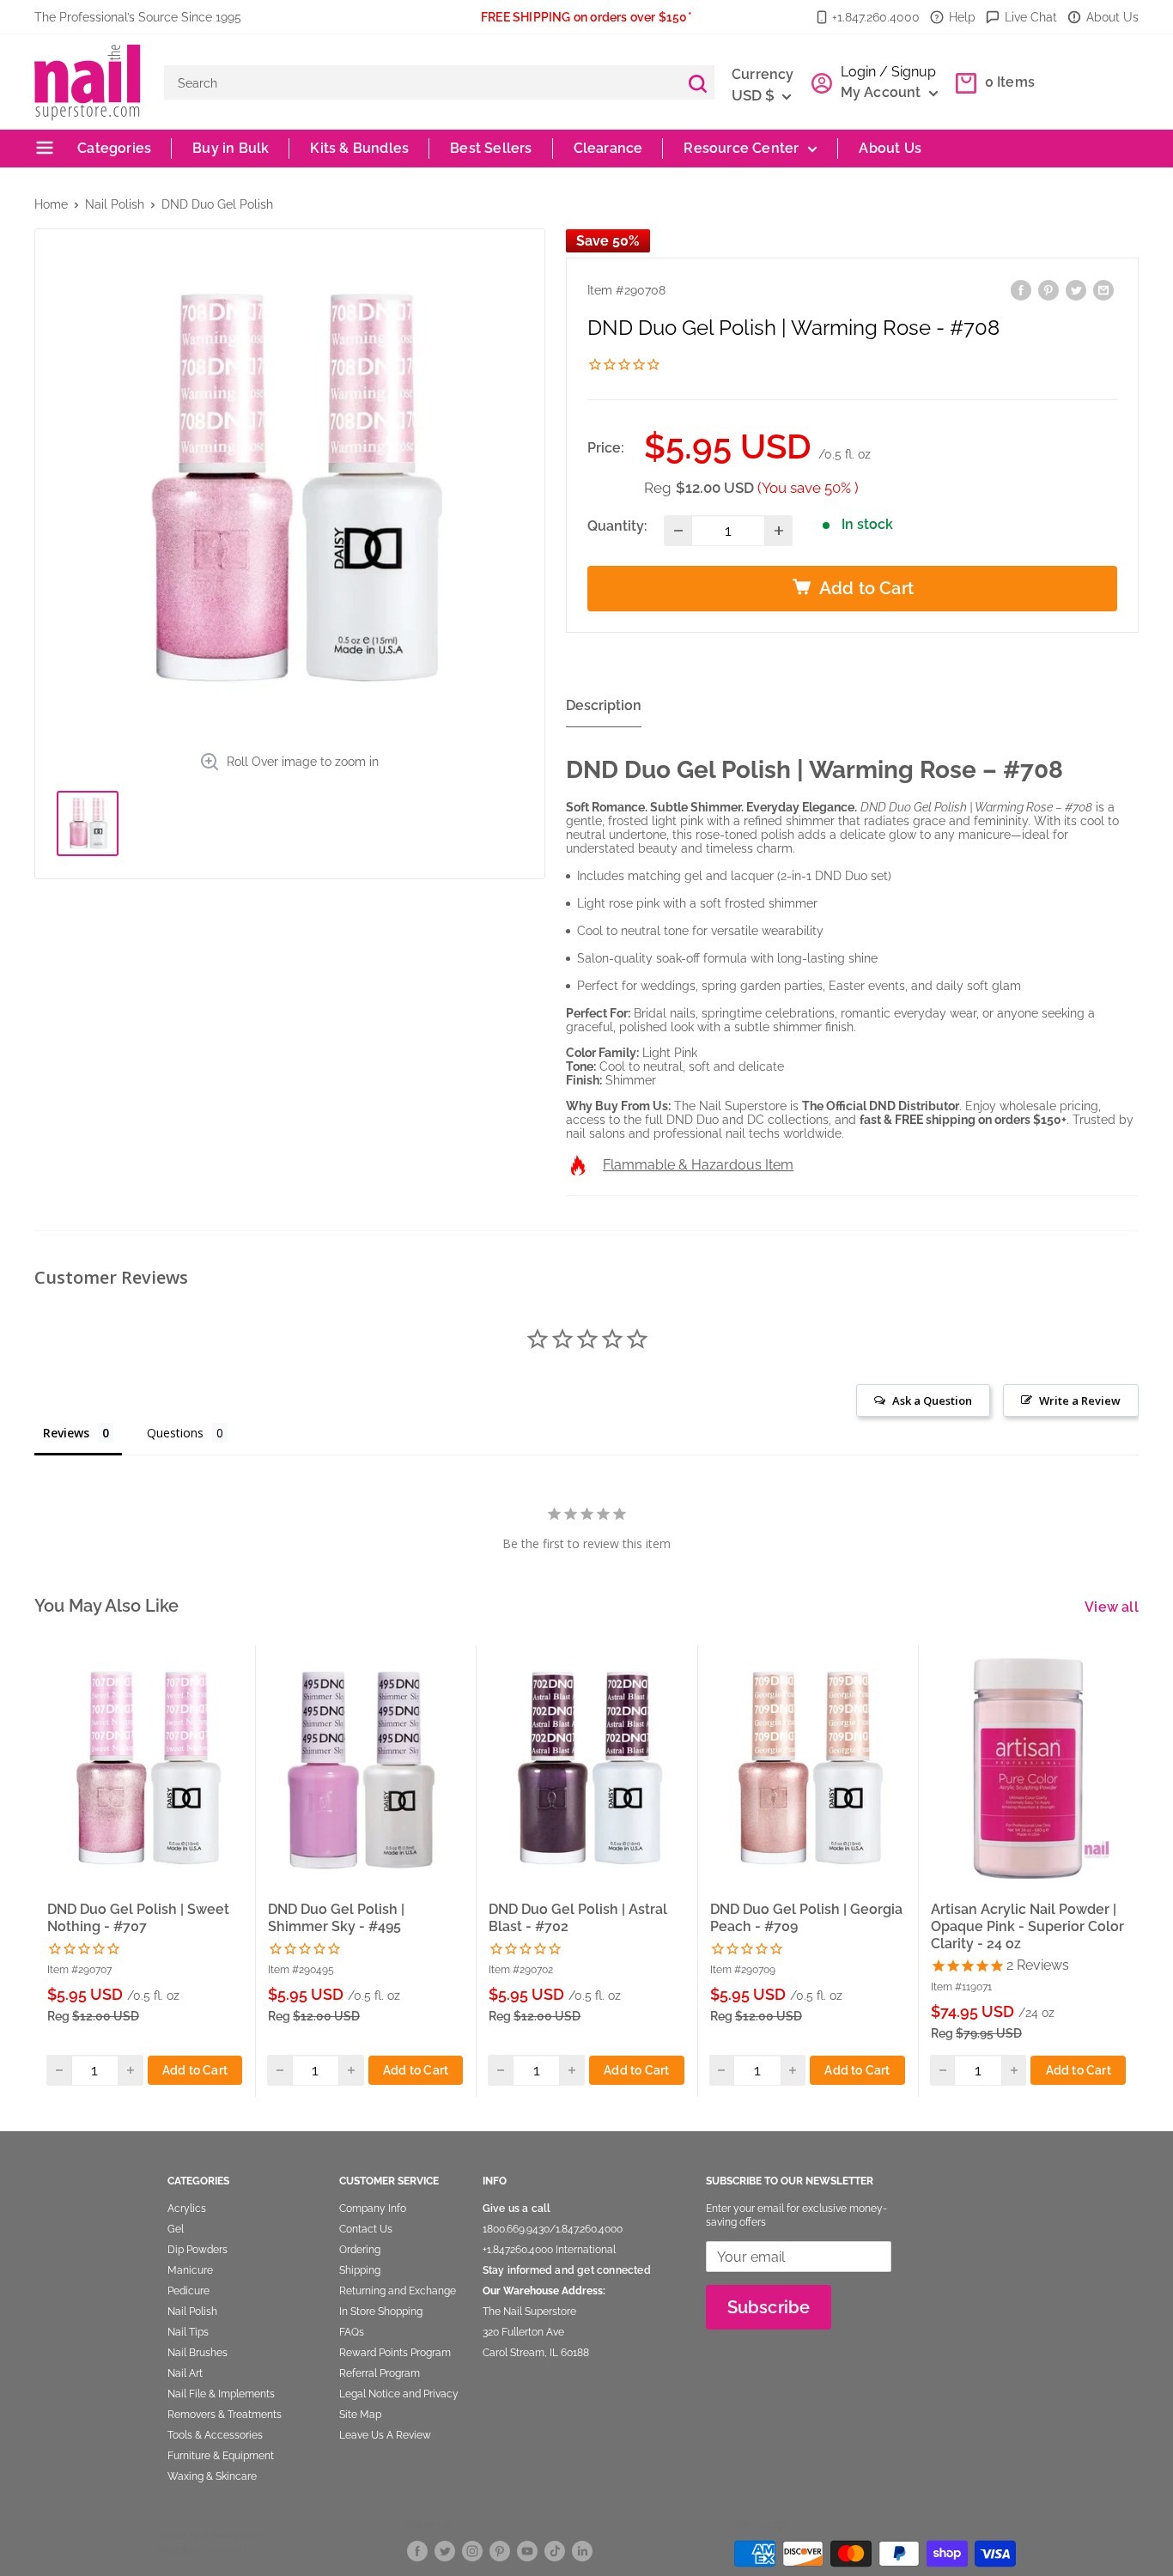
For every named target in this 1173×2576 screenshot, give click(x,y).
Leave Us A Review (385, 2435)
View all (1113, 1607)
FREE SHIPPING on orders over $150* (586, 17)
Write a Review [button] (1080, 1400)
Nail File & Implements (221, 2394)
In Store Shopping (381, 2312)
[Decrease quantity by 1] (678, 531)
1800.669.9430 (516, 2229)
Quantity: (617, 526)
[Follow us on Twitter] (445, 2551)
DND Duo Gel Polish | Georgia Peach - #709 (806, 1918)
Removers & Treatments (225, 2415)
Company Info (373, 2208)
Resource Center (741, 148)
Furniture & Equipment (221, 2456)
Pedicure (188, 2291)
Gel (176, 2229)
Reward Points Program (395, 2353)
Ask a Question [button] (932, 1400)
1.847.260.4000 (589, 2229)
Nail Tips (188, 2332)
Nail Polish (115, 204)
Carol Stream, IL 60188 (536, 2353)
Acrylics (187, 2208)
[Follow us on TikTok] (555, 2551)
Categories (112, 148)
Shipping (360, 2270)
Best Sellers (491, 148)
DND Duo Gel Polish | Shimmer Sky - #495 (336, 1918)
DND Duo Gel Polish (217, 204)
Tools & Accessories (215, 2435)
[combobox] (422, 82)
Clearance (608, 148)
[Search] (697, 82)
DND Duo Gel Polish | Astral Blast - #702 (578, 1918)
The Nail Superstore (529, 2312)
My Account (883, 92)
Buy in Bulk (231, 148)
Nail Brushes (198, 2353)
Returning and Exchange (398, 2291)
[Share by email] (1103, 290)
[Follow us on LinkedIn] (582, 2551)
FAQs (352, 2332)
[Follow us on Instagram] (472, 2551)
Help (962, 17)
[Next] (1140, 1870)
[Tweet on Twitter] (1076, 290)
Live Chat (1031, 17)
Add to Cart (195, 2069)
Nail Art (185, 2373)
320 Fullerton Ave (523, 2332)
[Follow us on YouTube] (527, 2551)
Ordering (360, 2250)
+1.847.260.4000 (876, 17)
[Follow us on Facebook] (417, 2551)
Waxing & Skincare (212, 2476)
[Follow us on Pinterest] (500, 2551)
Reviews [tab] (66, 1433)
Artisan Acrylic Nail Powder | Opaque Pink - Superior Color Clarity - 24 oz (1027, 1926)
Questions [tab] (175, 1433)
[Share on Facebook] (1021, 290)
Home (51, 204)
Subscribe (769, 2307)
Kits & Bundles (359, 148)
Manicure (190, 2270)
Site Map (360, 2415)
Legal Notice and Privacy (399, 2394)
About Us (1112, 17)
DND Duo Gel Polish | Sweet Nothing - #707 (138, 1918)
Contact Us (366, 2229)
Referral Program (380, 2373)
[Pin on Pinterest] (1048, 290)
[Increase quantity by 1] (778, 531)
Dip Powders (198, 2250)
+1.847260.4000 (518, 2250)
